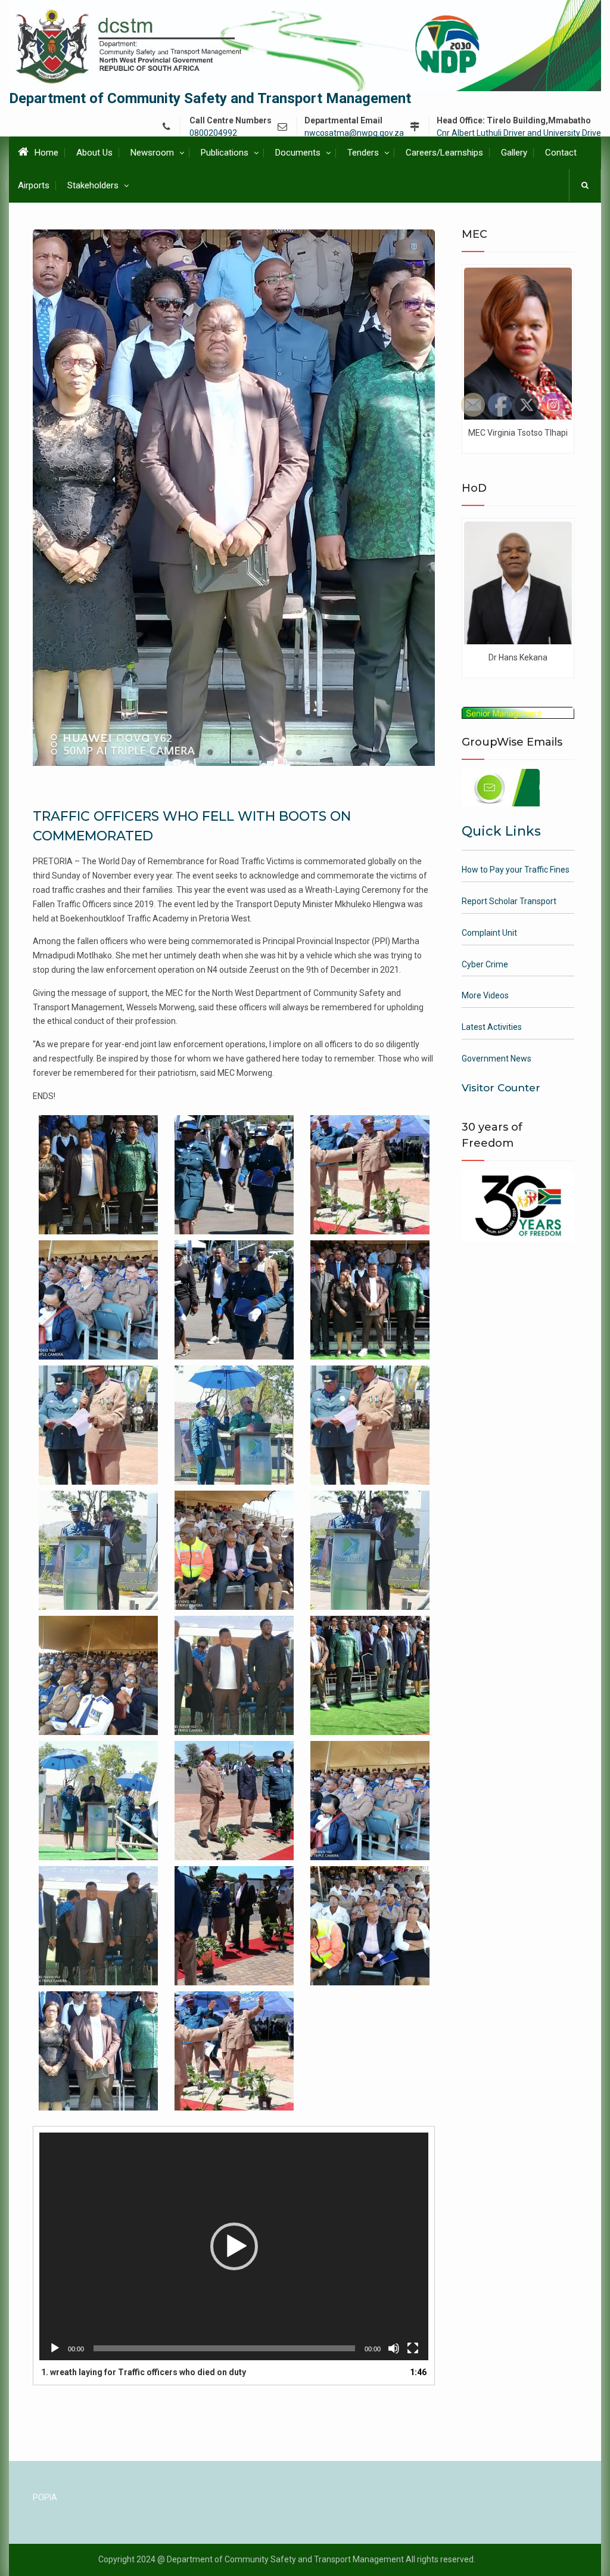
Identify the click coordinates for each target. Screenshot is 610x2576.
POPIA (45, 2497)
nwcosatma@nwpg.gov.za (354, 133)
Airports (34, 185)
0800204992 (213, 133)
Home (46, 153)
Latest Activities (492, 1027)
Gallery (514, 153)
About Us (94, 153)
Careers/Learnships (444, 153)
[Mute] (394, 2348)
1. (144, 2372)
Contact (561, 153)
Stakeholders (93, 185)
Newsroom (152, 153)
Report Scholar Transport (509, 901)
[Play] (55, 2348)
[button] (234, 2246)
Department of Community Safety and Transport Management (210, 98)
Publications (225, 153)
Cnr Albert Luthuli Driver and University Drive (519, 133)
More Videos (485, 995)
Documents (298, 153)
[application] (234, 2246)
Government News (497, 1059)
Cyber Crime (485, 964)
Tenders (363, 153)
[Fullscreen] (413, 2348)
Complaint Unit (489, 933)
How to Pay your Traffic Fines (516, 870)
